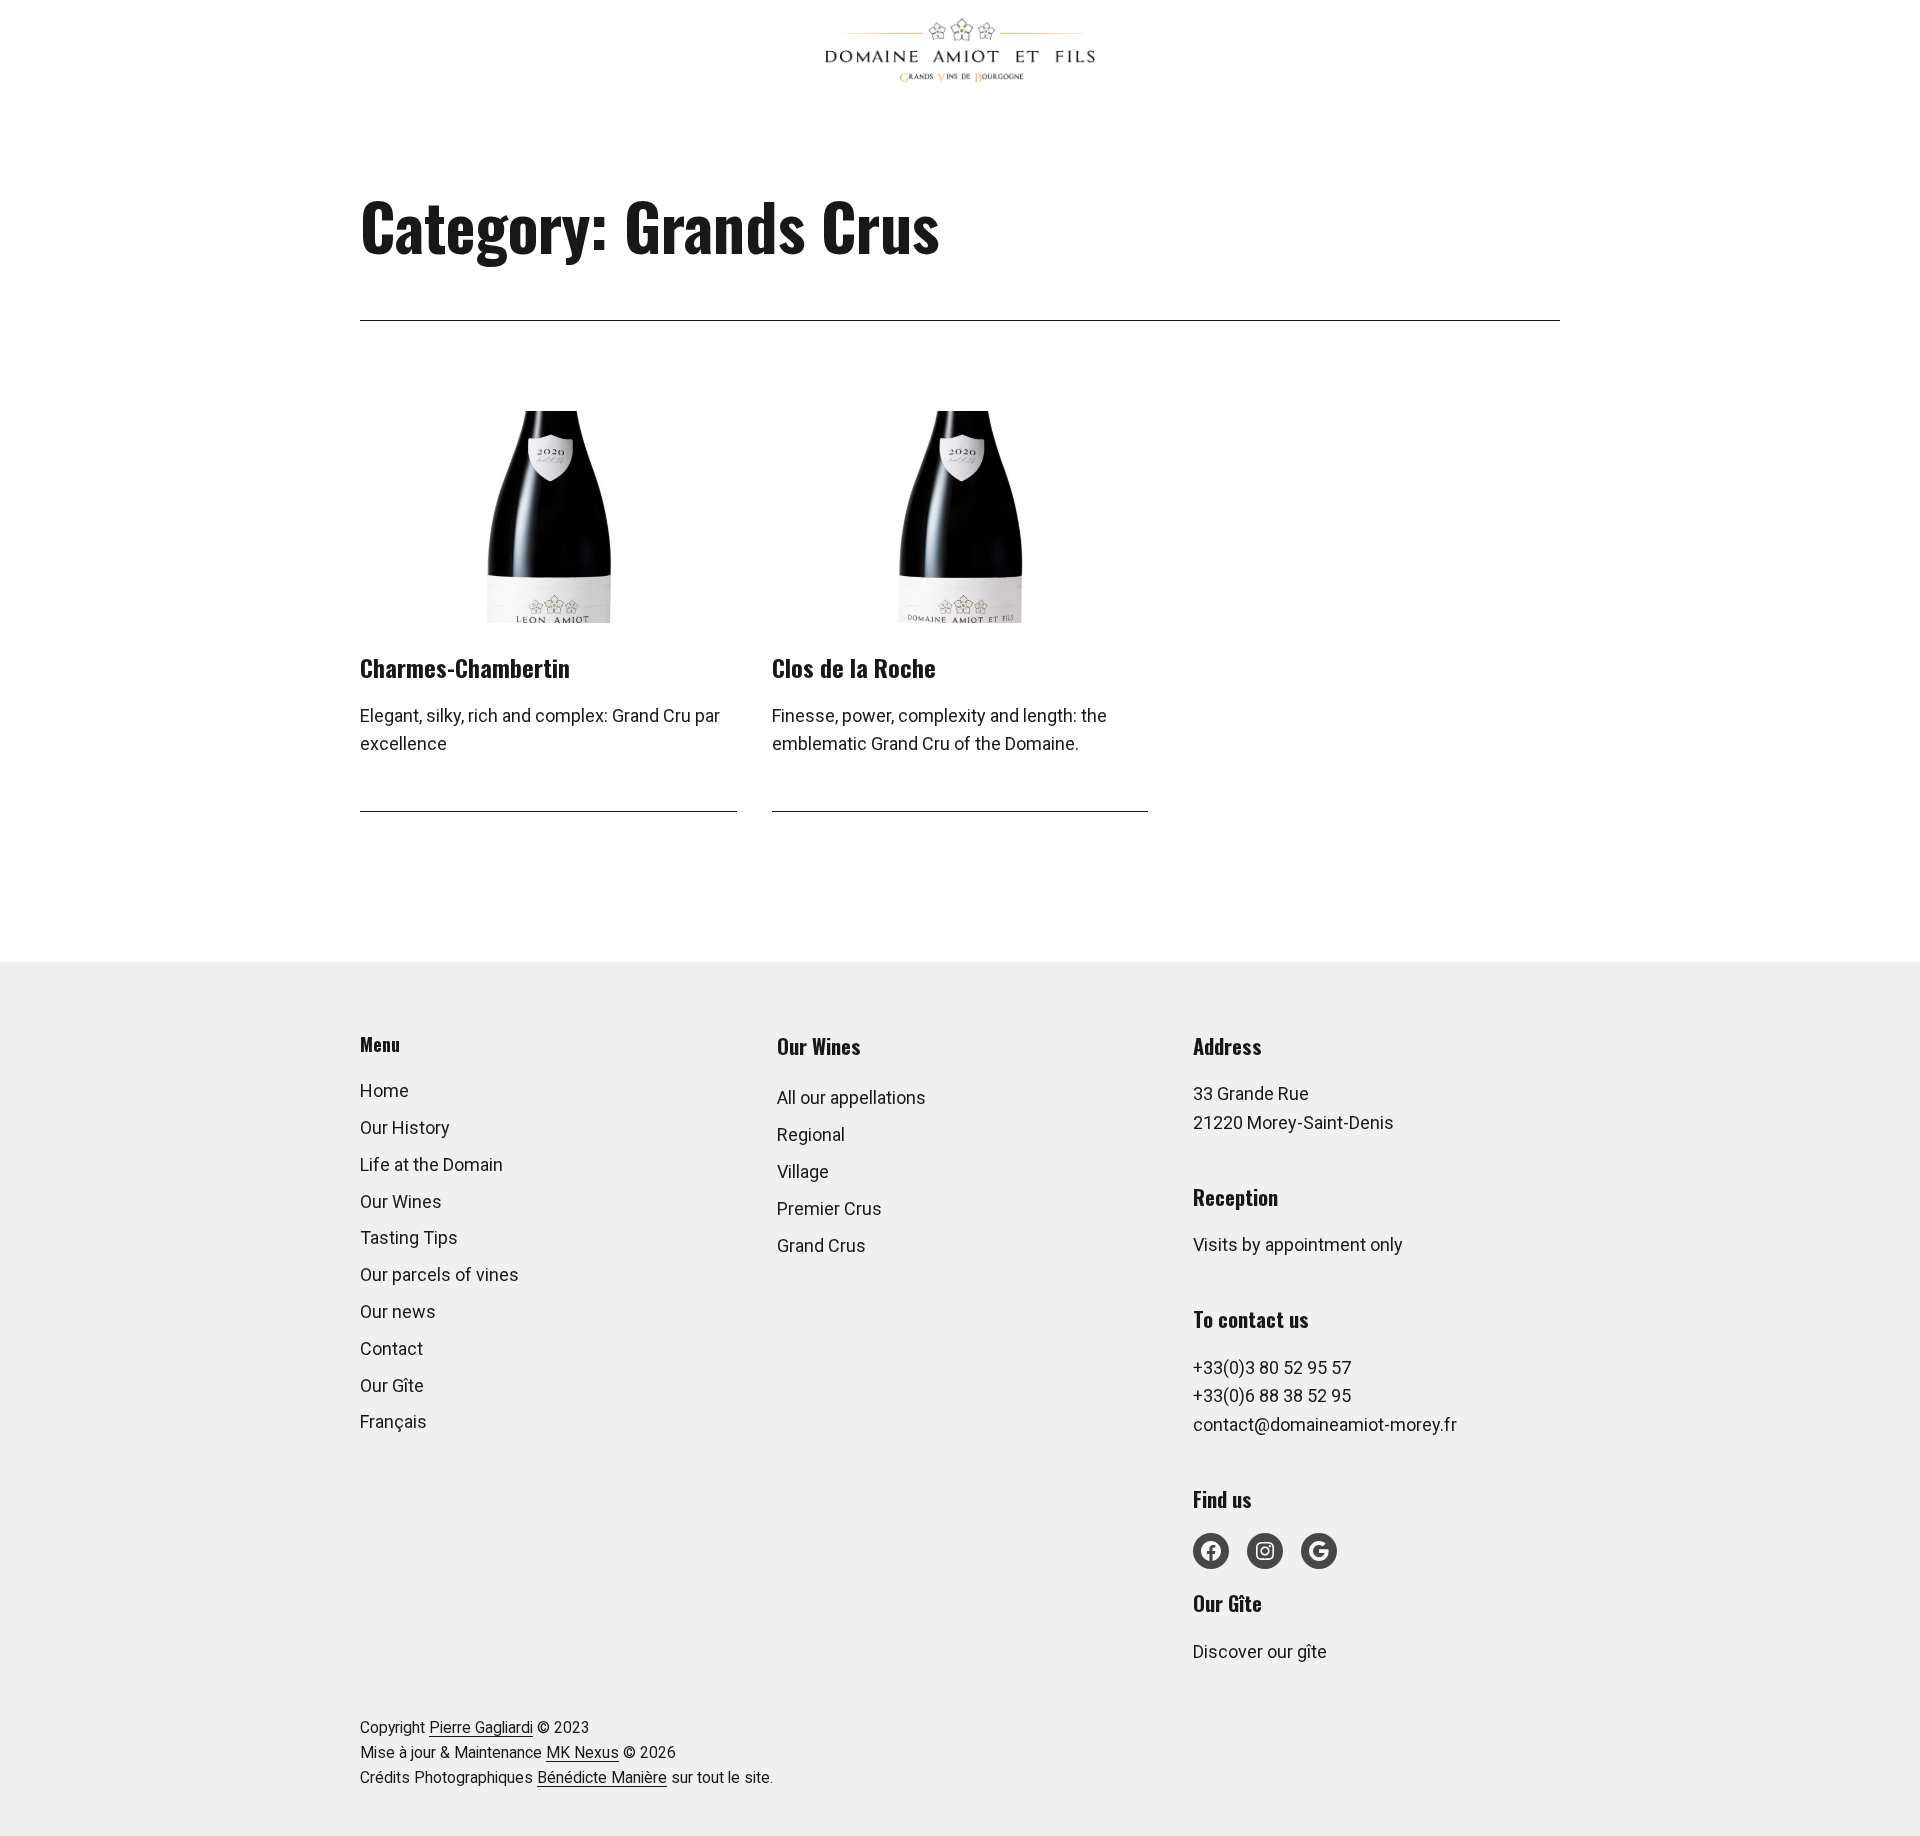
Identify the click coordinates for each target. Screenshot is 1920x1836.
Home (384, 1090)
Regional (811, 1134)
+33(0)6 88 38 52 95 (1272, 1395)
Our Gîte (392, 1385)
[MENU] (1878, 49)
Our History (405, 1127)
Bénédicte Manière (602, 1778)
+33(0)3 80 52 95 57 (1272, 1367)
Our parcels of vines (439, 1274)
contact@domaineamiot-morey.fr (1325, 1424)
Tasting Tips (409, 1237)
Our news (398, 1311)
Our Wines (401, 1201)
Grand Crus (821, 1245)
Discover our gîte (1260, 1651)
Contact (391, 1348)
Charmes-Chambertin (465, 667)
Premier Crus (829, 1208)
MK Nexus (582, 1753)
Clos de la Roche (854, 667)
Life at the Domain (431, 1164)
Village (803, 1171)
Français (393, 1421)
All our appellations (851, 1097)
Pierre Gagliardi (481, 1728)
